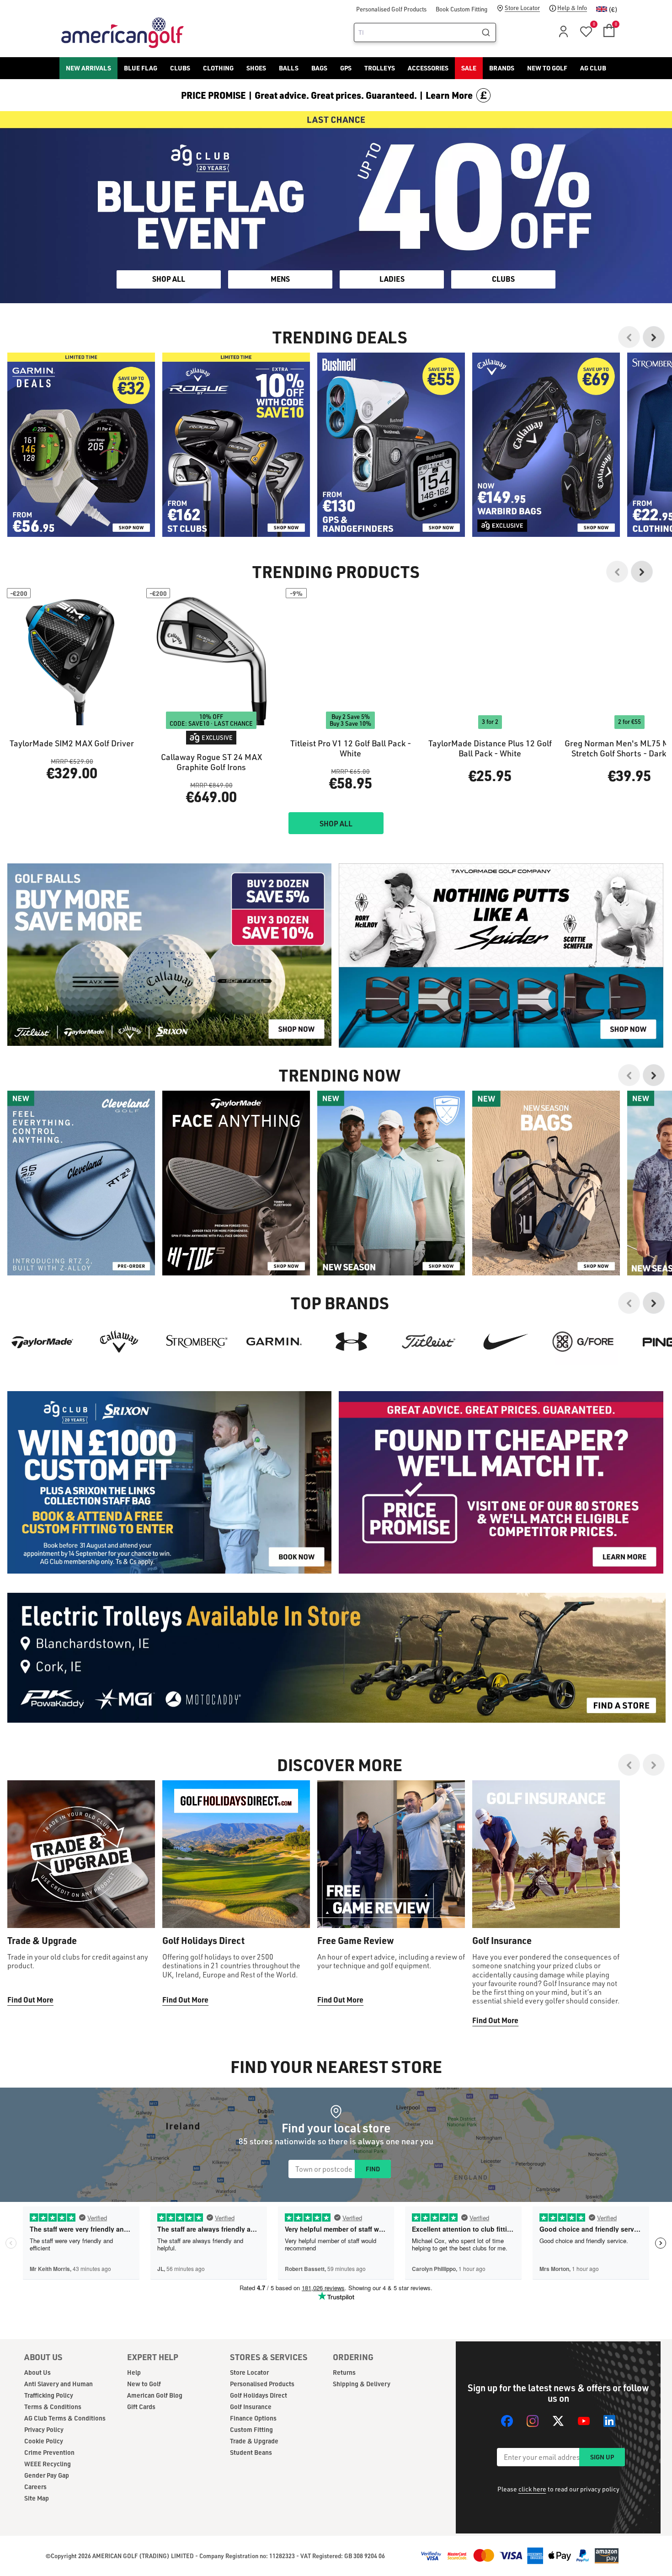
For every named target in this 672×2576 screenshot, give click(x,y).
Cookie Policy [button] (392, 1293)
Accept (374, 1326)
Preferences (298, 1326)
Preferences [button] (351, 1304)
